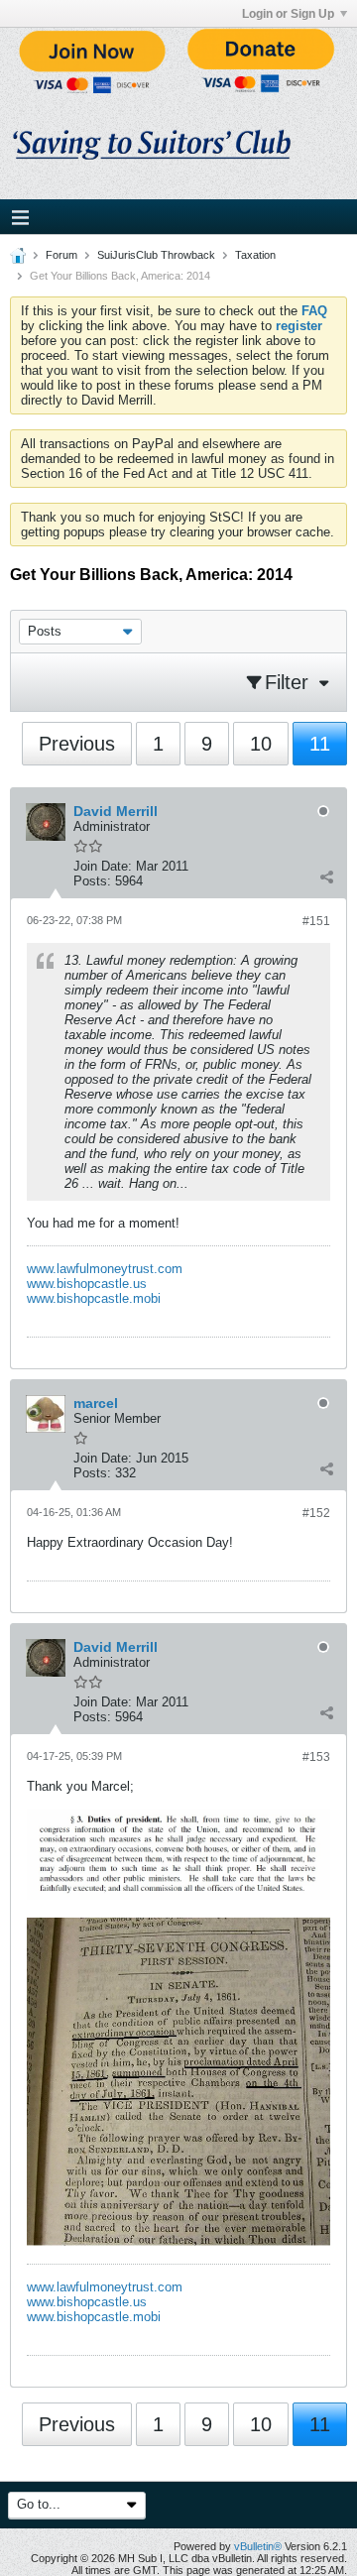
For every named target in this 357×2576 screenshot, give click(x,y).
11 (320, 744)
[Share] (326, 877)
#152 (316, 1513)
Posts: (92, 881)
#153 (316, 1757)
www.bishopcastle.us (87, 1284)
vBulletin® (258, 2546)
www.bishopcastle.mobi (94, 1298)
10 (261, 744)
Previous (77, 744)
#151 (316, 921)
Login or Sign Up (288, 14)
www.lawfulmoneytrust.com (105, 1269)
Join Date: (103, 866)
